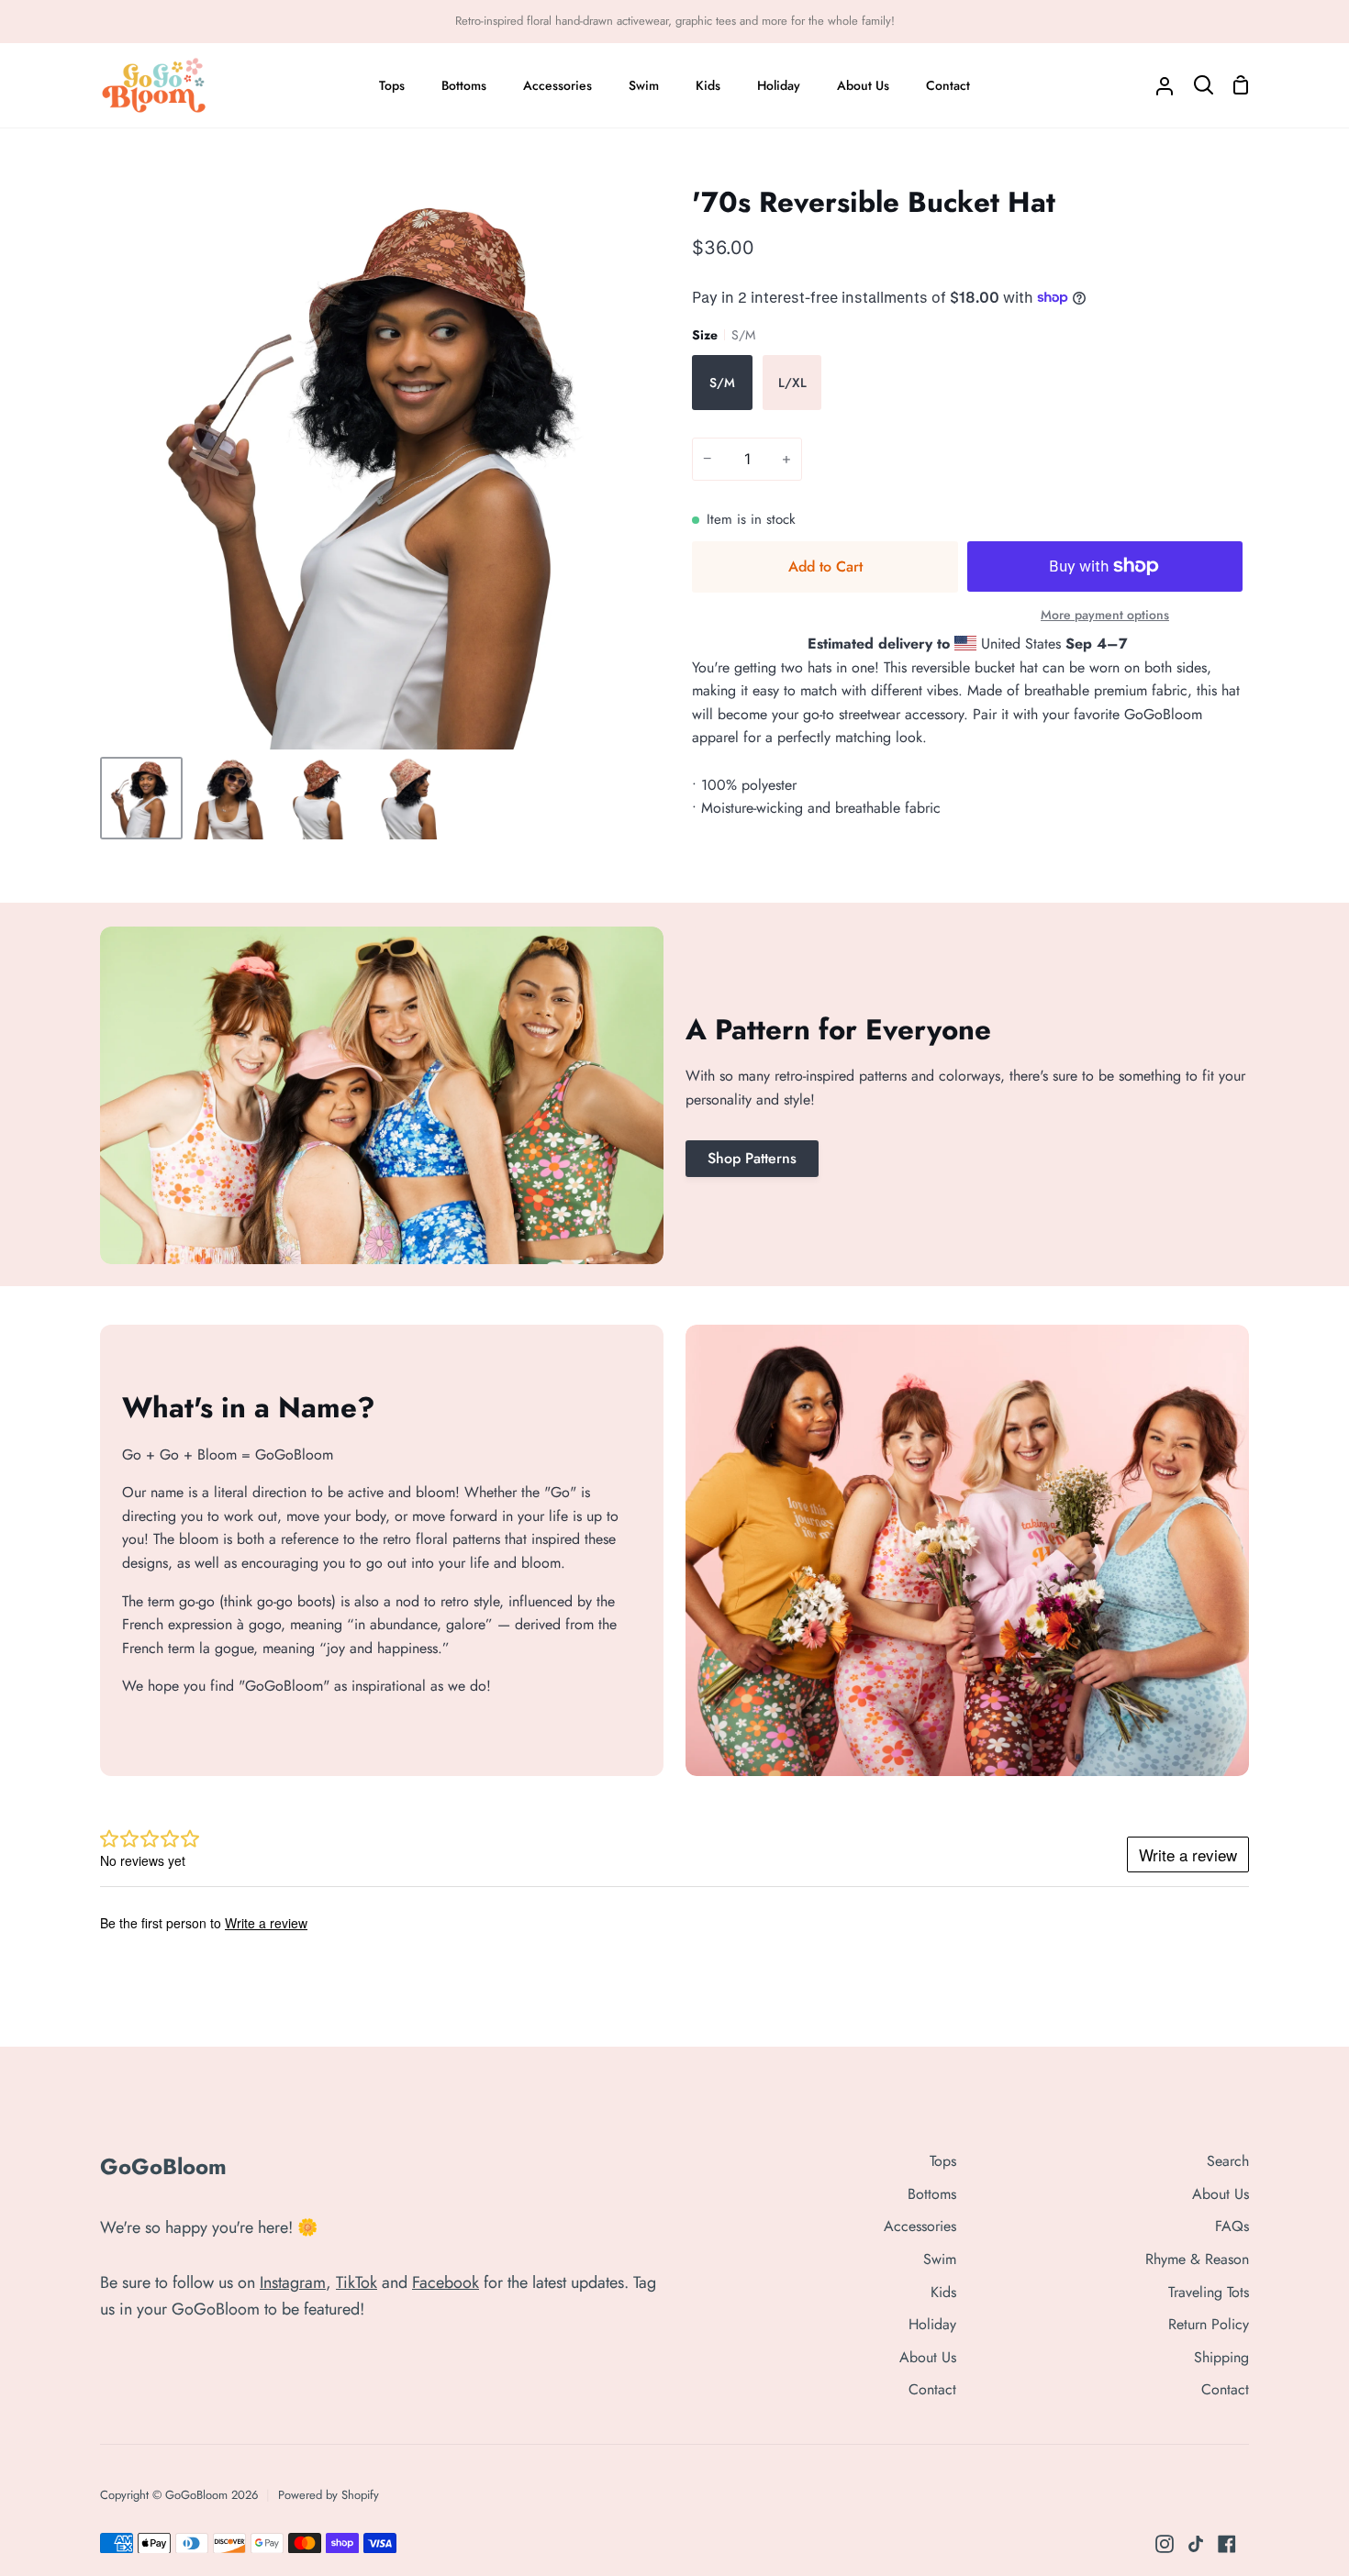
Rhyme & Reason (1197, 2259)
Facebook (446, 2282)
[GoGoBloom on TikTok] (1196, 2544)
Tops (943, 2161)
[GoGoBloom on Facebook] (1227, 2544)
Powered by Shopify (329, 2495)
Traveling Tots (1209, 2292)
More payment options (1105, 615)
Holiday (932, 2324)
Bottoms (932, 2194)
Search (1228, 2161)
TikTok (357, 2282)
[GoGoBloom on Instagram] (1165, 2544)
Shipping (1221, 2357)
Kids (943, 2292)
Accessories (920, 2226)
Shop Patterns (752, 1158)
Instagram (293, 2282)
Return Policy (1209, 2324)
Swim (940, 2259)
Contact (932, 2389)
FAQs (1232, 2226)
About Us (928, 2357)
